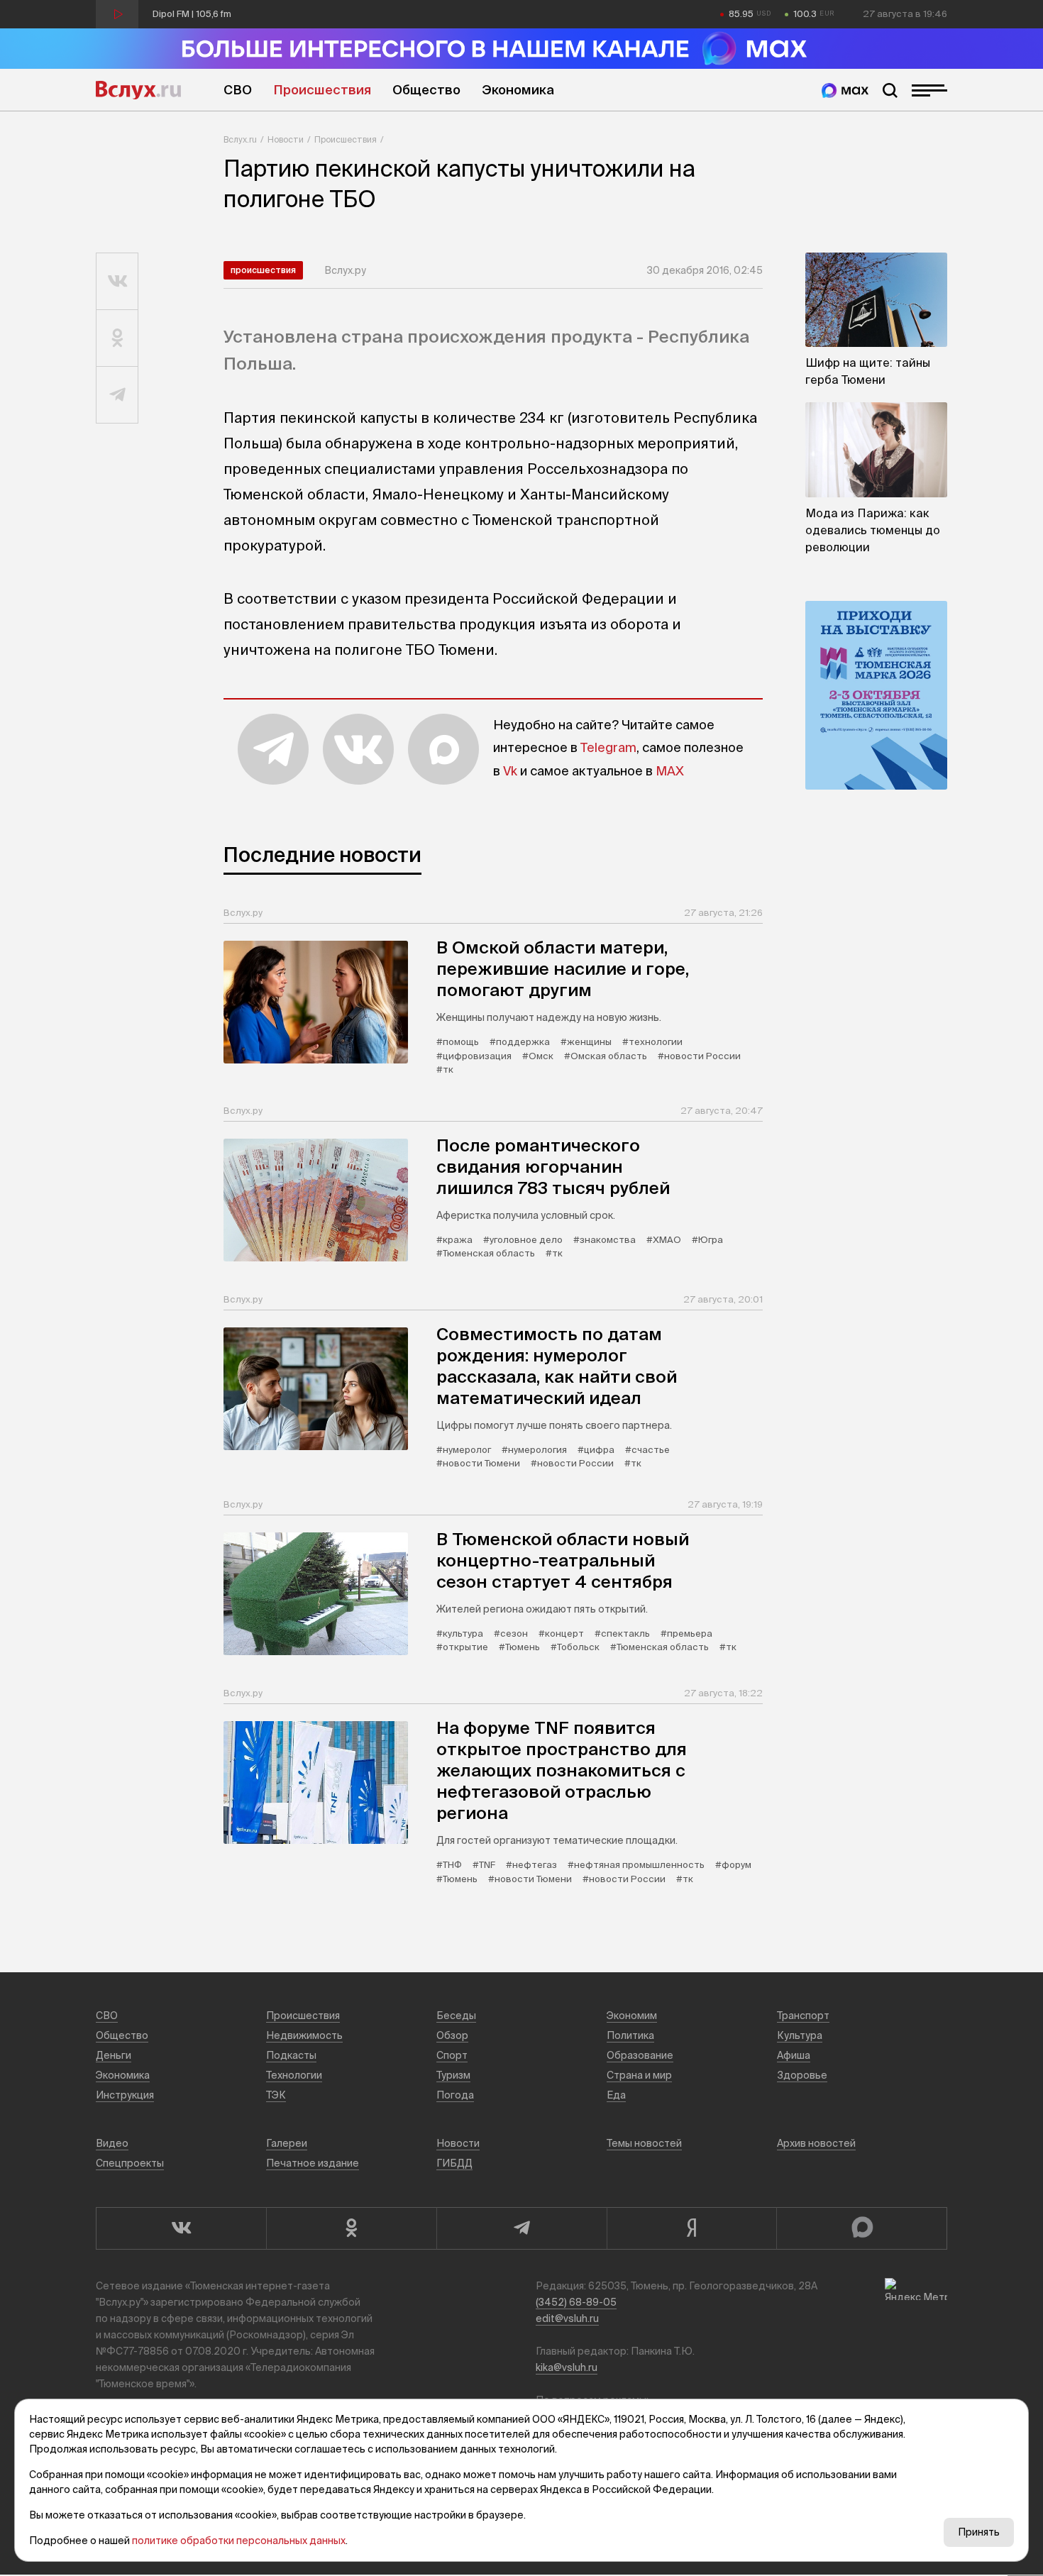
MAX (670, 771)
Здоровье (802, 2075)
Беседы (456, 2016)
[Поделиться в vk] (117, 282)
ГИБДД (454, 2163)
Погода (455, 2095)
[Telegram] (521, 2228)
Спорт (452, 2055)
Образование (640, 2055)
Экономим (632, 2016)
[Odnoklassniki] (351, 2228)
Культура (800, 2035)
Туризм (453, 2075)
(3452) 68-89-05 (576, 2302)
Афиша (794, 2055)
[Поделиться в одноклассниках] (117, 338)
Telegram (608, 747)
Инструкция (125, 2095)
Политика (630, 2035)
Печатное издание (313, 2163)
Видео (112, 2143)
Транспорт (803, 2016)
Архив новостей (816, 2143)
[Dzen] (692, 2228)
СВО (238, 90)
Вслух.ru (138, 90)
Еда (616, 2095)
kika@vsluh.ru (567, 2367)
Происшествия (322, 90)
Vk (510, 771)
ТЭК (276, 2095)
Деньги (114, 2055)
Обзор (452, 2035)
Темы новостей (644, 2143)
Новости (286, 139)
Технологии (294, 2075)
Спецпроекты (130, 2163)
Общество (426, 90)
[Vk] (181, 2228)
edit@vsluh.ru (567, 2318)
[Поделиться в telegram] (117, 395)
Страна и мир (639, 2075)
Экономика (518, 90)
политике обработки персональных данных (239, 2541)
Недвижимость (304, 2035)
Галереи (287, 2143)
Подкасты (291, 2055)
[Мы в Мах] (845, 90)
